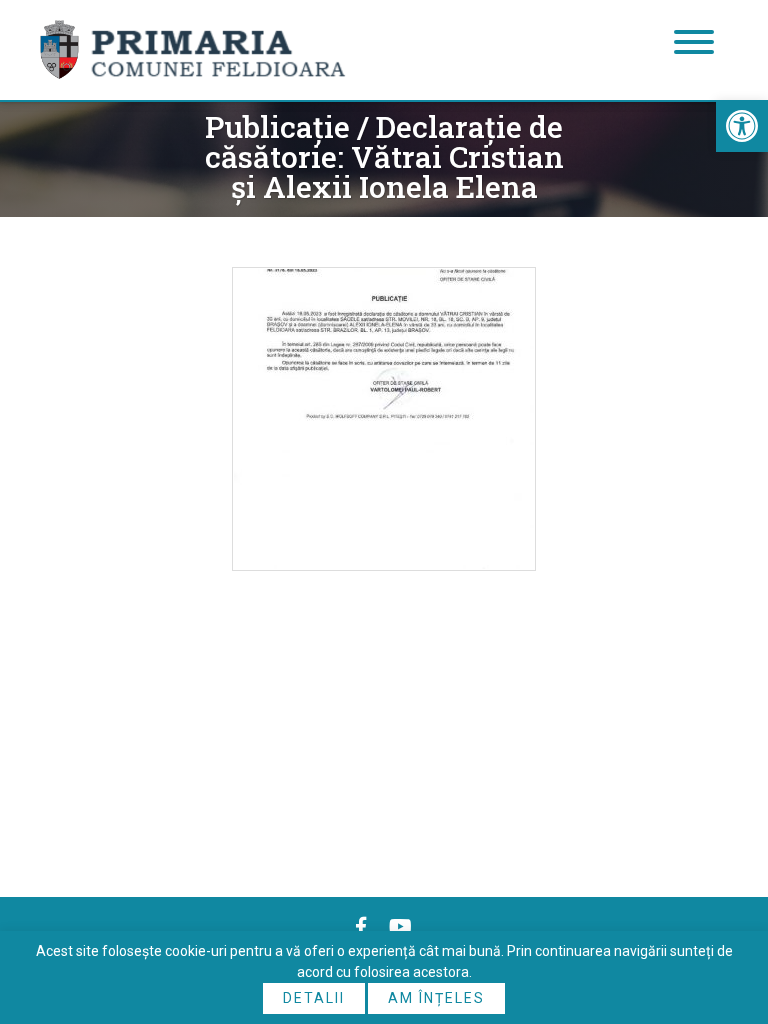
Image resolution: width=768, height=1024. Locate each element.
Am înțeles (436, 998)
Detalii (314, 998)
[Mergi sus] (725, 926)
